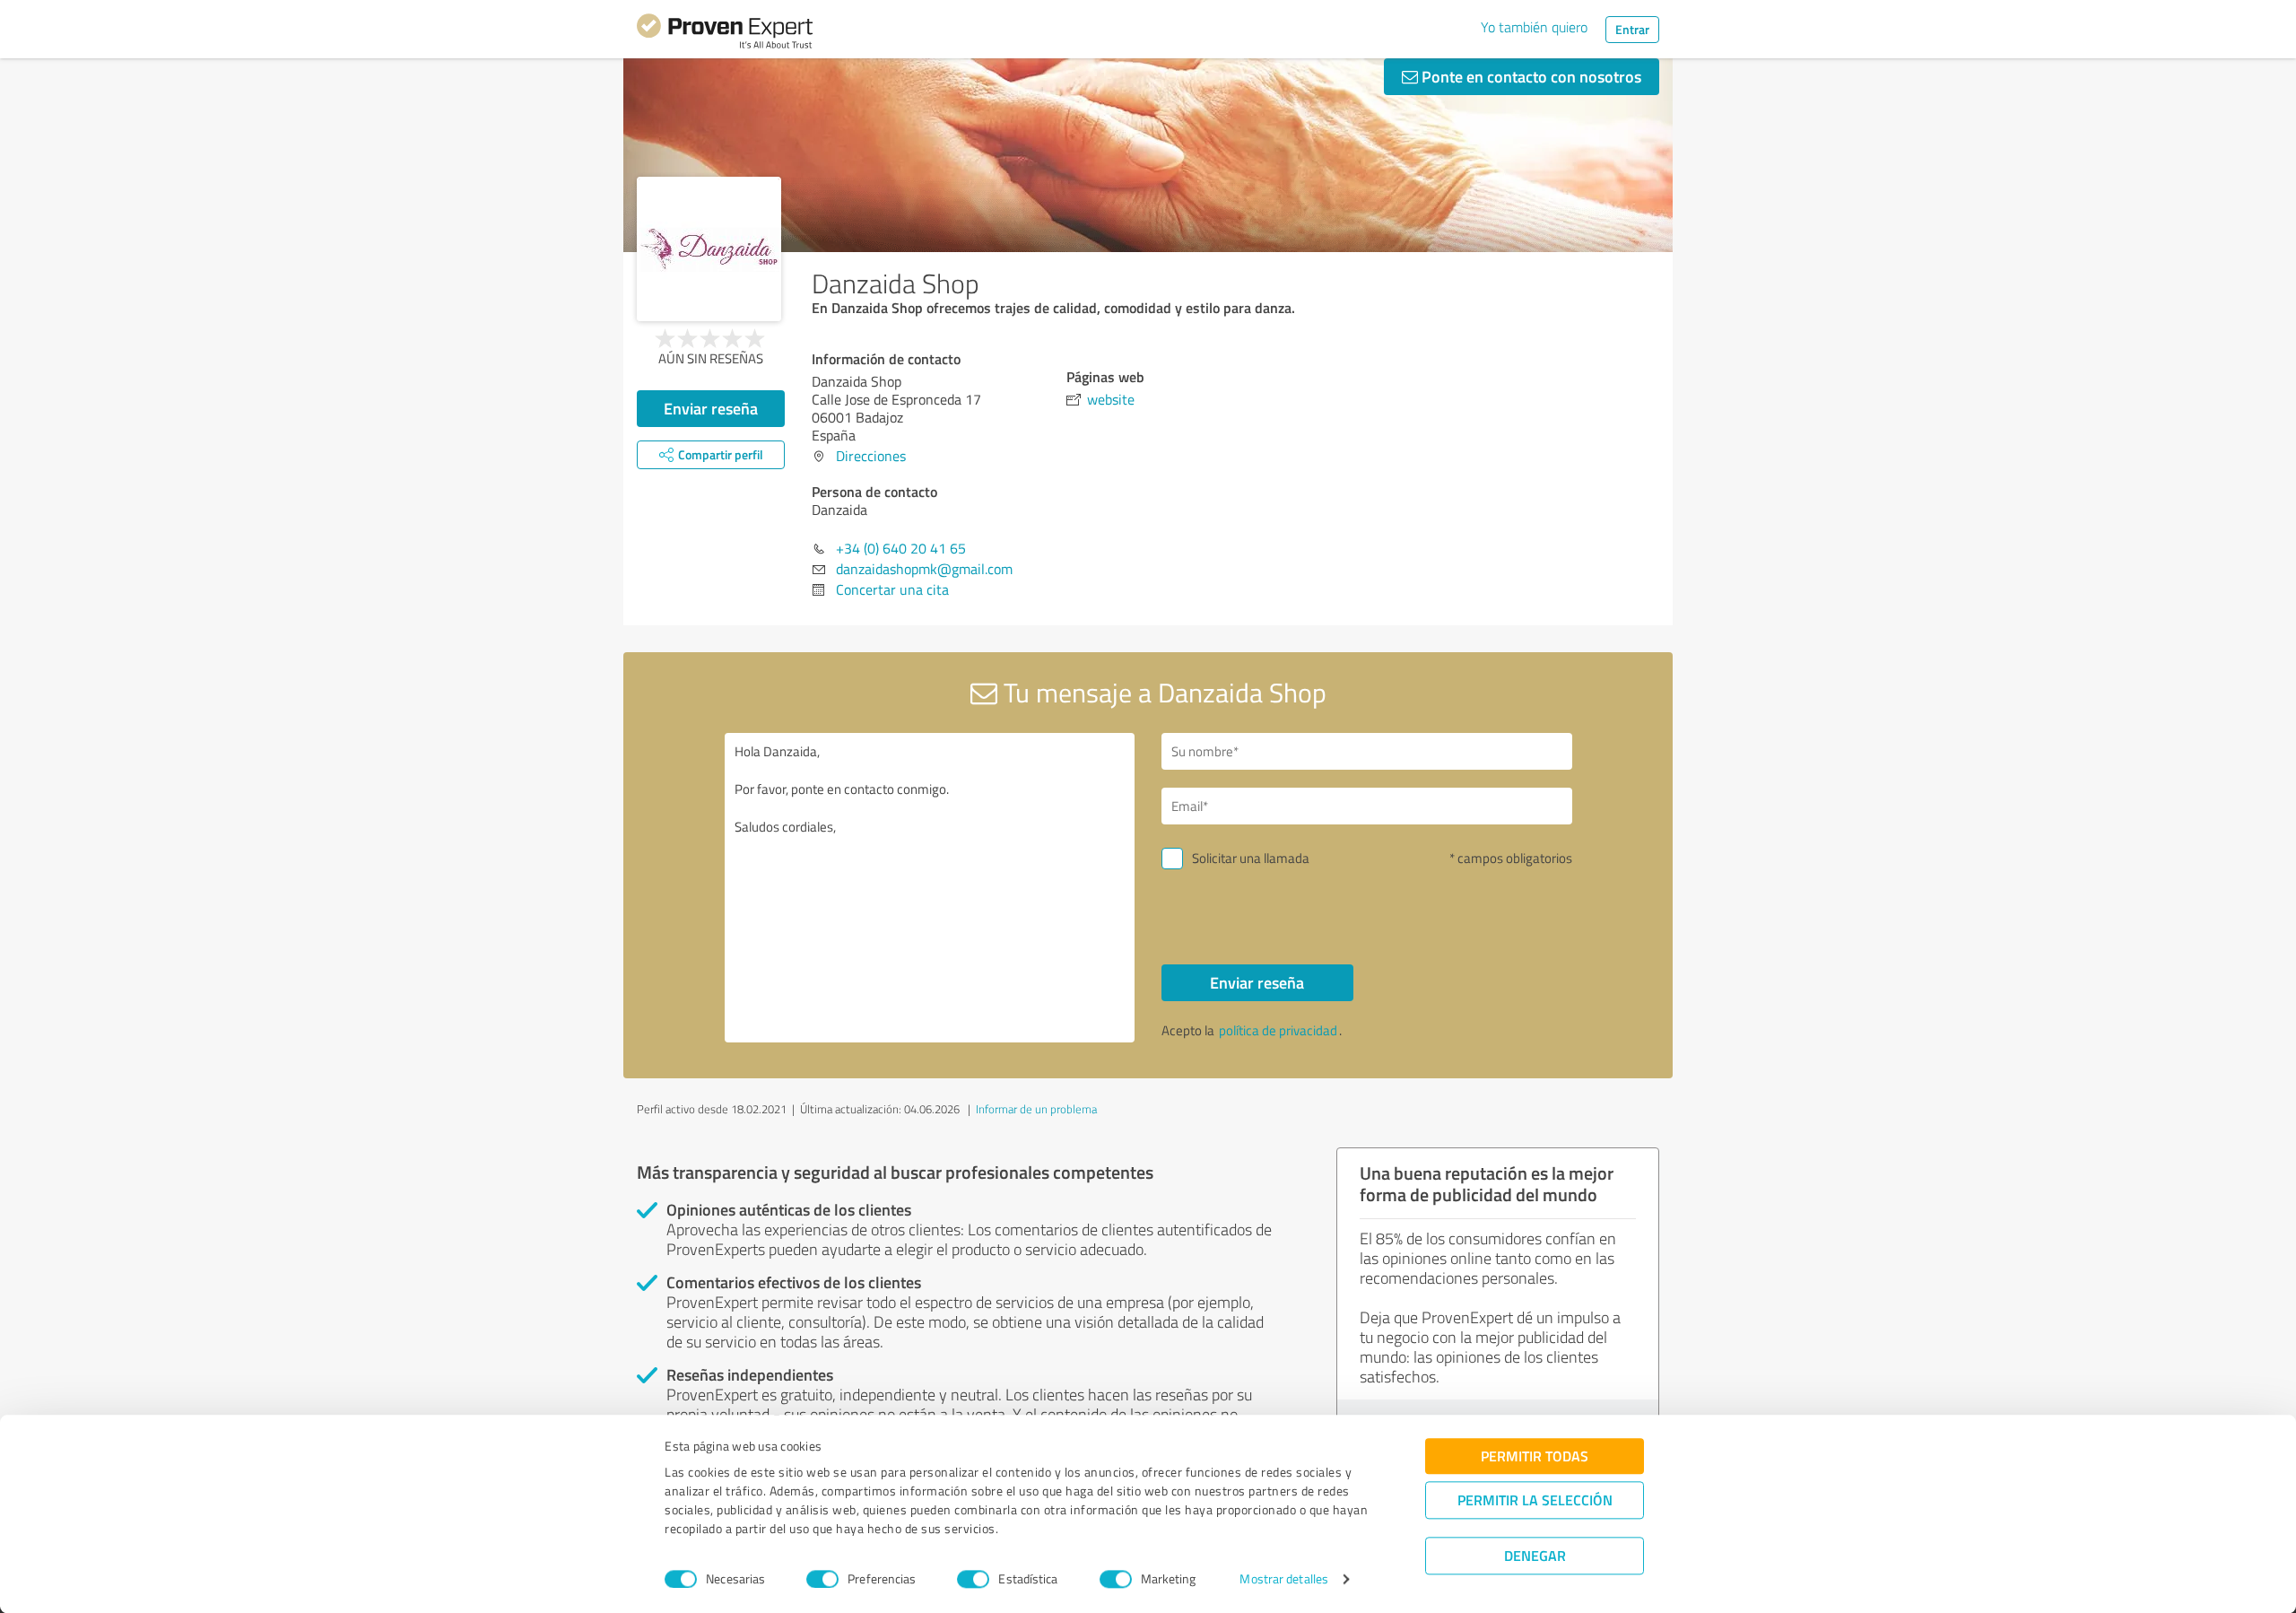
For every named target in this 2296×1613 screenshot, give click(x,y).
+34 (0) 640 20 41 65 (901, 548)
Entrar (1632, 29)
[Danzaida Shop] (709, 249)
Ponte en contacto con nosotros (1530, 76)
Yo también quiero (1534, 27)
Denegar (1535, 1555)
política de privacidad (1278, 1030)
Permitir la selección (1535, 1500)
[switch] (822, 1579)
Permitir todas (1535, 1456)
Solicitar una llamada (1251, 858)
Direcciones (871, 456)
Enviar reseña (711, 408)
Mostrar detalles (1284, 1579)
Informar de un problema (1036, 1109)
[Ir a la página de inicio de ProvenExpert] (725, 34)
